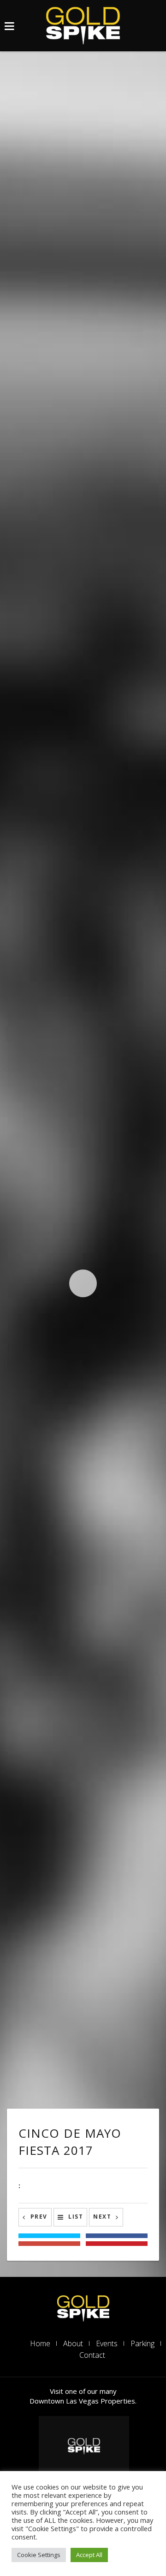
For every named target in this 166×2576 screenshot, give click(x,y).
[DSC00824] (27, 1363)
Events (107, 2343)
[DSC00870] (27, 503)
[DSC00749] (83, 1956)
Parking (142, 2343)
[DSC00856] (83, 772)
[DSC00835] (83, 1176)
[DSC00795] (83, 1419)
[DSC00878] (83, 447)
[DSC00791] (83, 1809)
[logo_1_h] (83, 2307)
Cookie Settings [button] (39, 2555)
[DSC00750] (83, 2058)
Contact (92, 2355)
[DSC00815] (83, 1540)
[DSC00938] (83, 116)
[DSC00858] (27, 828)
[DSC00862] (27, 515)
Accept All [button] (89, 2555)
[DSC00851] (83, 885)
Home (40, 2343)
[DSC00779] (83, 1662)
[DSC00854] (83, 1025)
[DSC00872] (110, 503)
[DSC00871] (68, 503)
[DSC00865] (83, 621)
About (73, 2343)
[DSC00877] (83, 281)
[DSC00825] (27, 1119)
